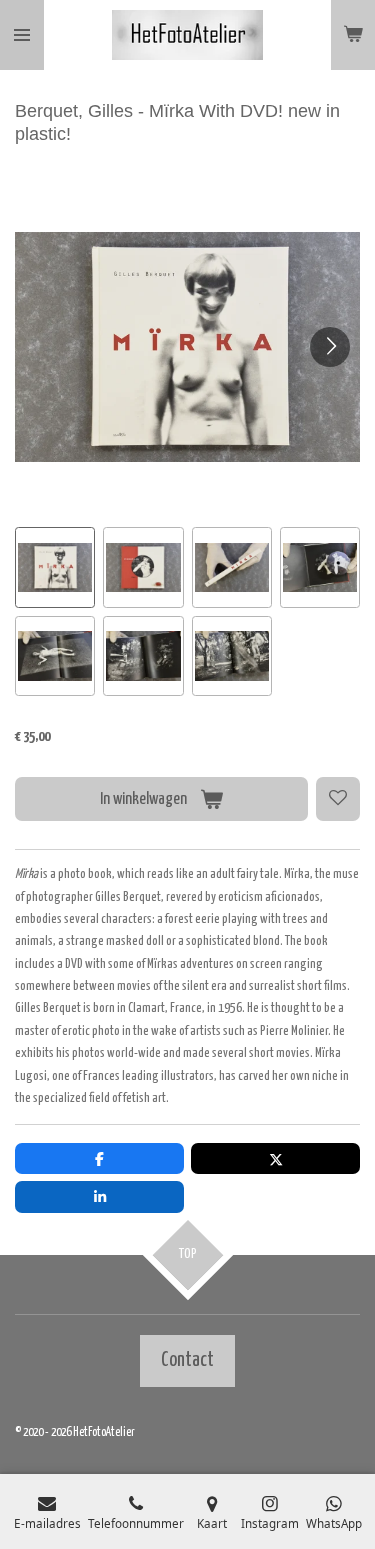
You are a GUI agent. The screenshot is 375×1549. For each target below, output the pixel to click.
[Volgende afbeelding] (330, 347)
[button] (55, 567)
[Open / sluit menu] (22, 35)
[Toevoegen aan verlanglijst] (338, 799)
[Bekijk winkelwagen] (353, 35)
